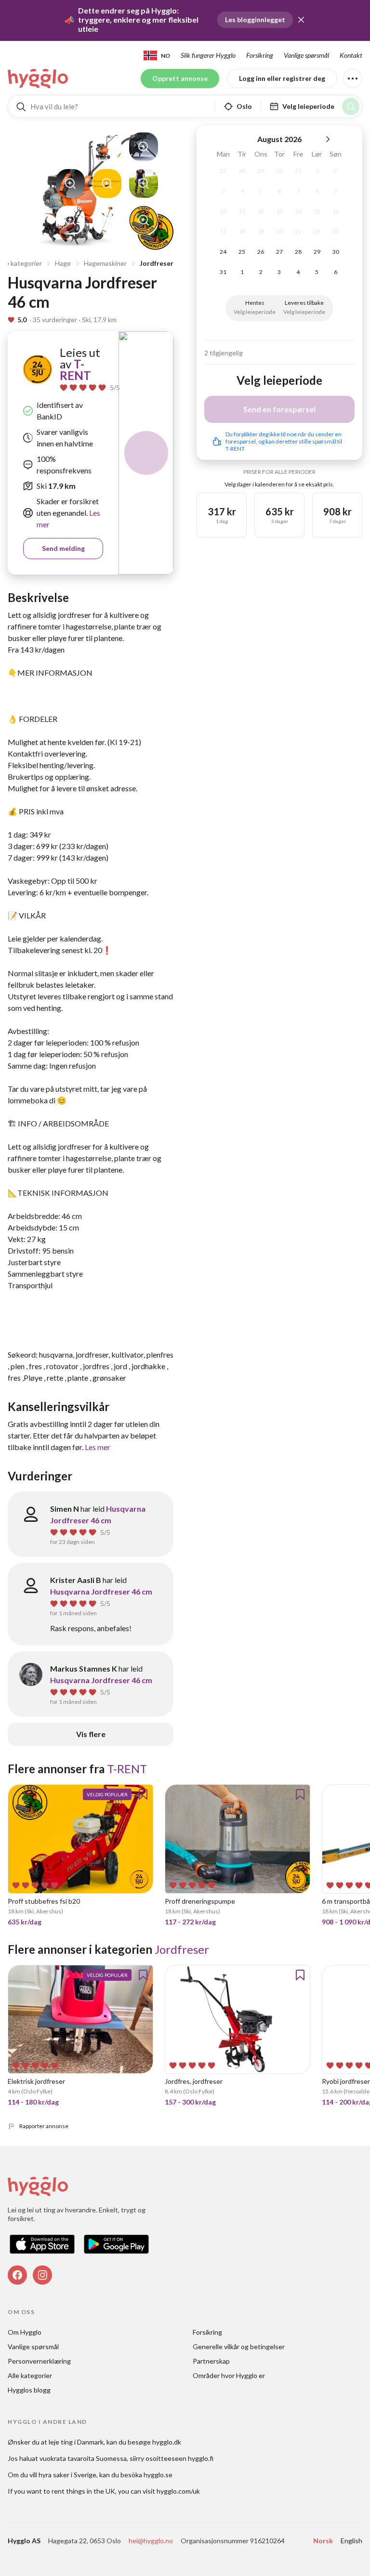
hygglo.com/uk (178, 2491)
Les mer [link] (98, 1447)
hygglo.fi (201, 2458)
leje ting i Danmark (76, 2442)
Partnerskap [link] (211, 2361)
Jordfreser (157, 263)
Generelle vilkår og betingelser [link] (239, 2347)
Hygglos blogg (29, 2390)
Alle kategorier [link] (30, 2375)
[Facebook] (17, 2275)
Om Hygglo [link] (25, 2332)
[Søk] (351, 106)
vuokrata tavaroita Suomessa (83, 2458)
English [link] (351, 2541)
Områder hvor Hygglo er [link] (229, 2375)
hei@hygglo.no (151, 2541)
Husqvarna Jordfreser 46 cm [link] (101, 1591)
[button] (301, 20)
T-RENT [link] (75, 370)
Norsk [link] (323, 2541)
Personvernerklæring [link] (39, 2361)
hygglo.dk (167, 2442)
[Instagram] (42, 2275)
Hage (63, 263)
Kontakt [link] (351, 55)
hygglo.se (158, 2475)
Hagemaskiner (105, 263)
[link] (39, 78)
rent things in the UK (83, 2491)
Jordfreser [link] (182, 1949)
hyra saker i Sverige (67, 2475)
